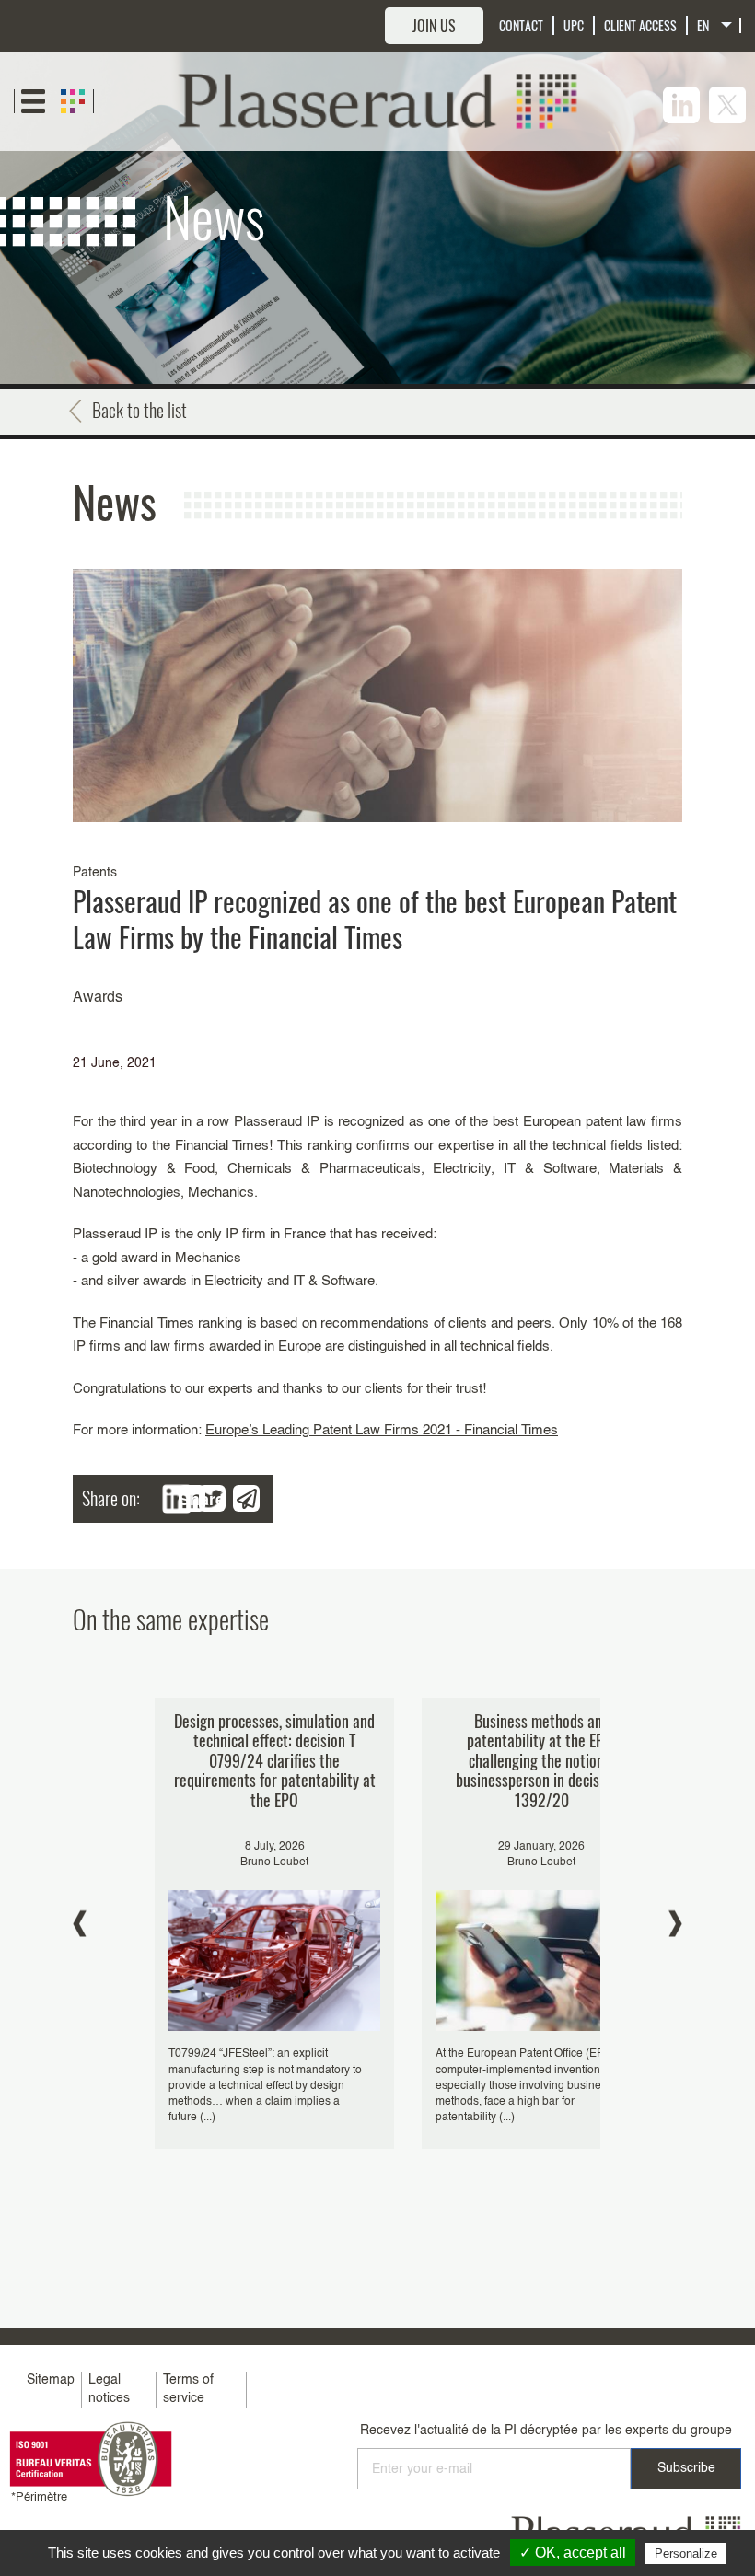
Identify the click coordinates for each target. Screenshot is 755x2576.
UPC (574, 25)
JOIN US (434, 26)
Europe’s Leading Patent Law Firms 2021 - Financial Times (382, 1430)
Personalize (686, 2553)
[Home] (378, 101)
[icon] (681, 105)
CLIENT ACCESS (640, 25)
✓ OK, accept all (573, 2553)
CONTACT (521, 25)
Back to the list (139, 410)
